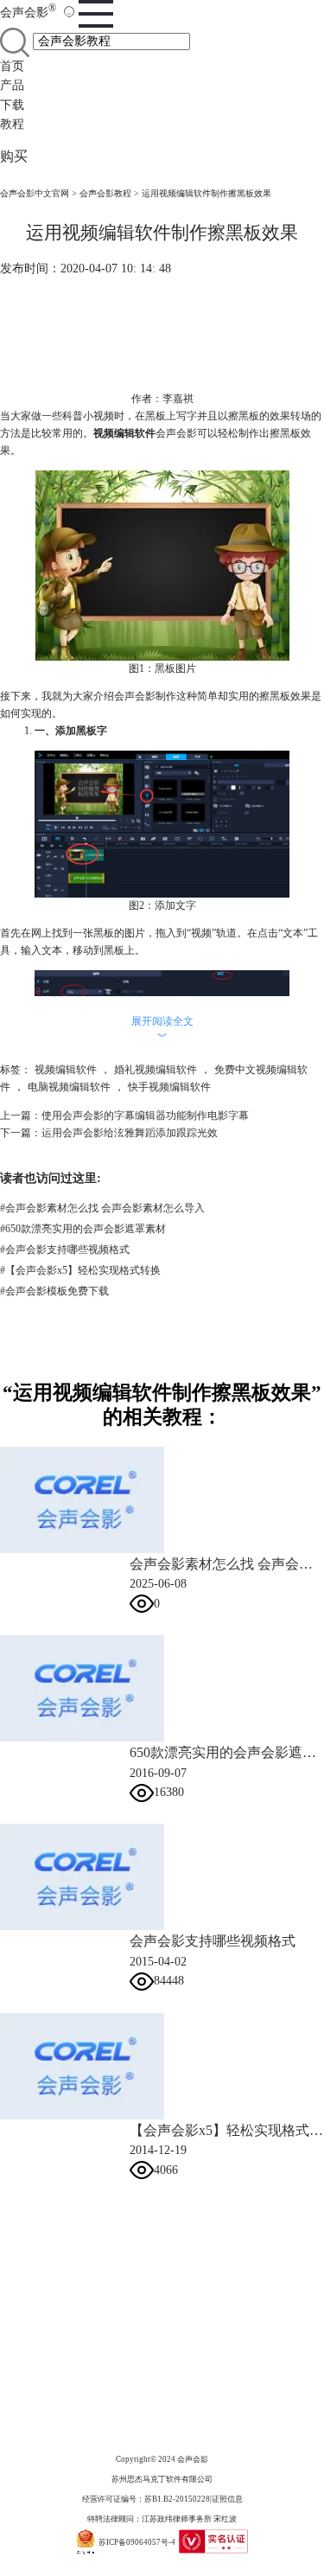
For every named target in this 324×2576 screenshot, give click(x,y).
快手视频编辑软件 (169, 1087)
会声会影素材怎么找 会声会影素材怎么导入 (102, 1208)
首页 (12, 66)
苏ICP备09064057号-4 (137, 2541)
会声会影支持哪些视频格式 (65, 1250)
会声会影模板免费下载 (54, 1291)
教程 (12, 124)
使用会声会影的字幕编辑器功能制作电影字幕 (145, 1115)
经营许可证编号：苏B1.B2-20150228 (146, 2499)
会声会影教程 (105, 193)
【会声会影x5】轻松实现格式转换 (80, 1270)
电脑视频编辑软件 (69, 1087)
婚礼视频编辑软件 (156, 1070)
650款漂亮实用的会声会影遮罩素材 (83, 1229)
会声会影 (28, 13)
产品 (12, 85)
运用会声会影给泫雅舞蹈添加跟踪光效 (130, 1133)
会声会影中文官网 (35, 193)
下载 (12, 105)
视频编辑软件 (66, 1070)
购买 (14, 156)
